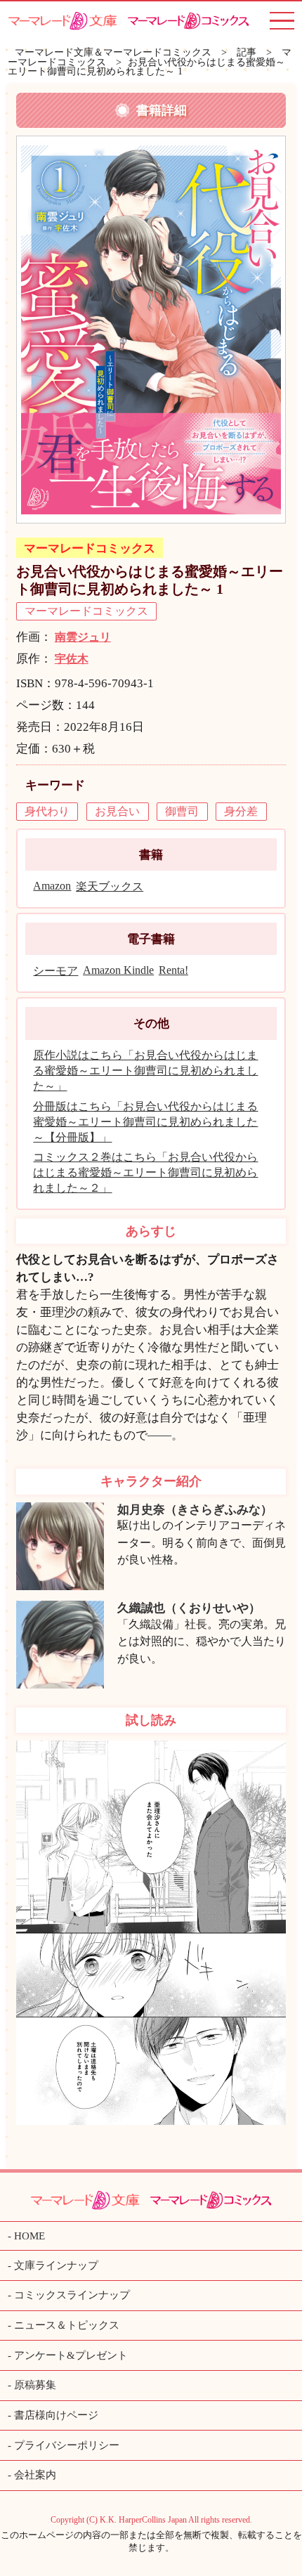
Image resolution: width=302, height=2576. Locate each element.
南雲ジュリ (83, 637)
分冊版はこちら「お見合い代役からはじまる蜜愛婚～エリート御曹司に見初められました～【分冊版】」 (145, 1122)
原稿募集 (35, 2385)
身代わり (47, 811)
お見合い (117, 811)
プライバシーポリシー (67, 2445)
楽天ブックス (110, 886)
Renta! (173, 970)
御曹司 (182, 811)
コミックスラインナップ (72, 2295)
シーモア (55, 971)
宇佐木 (72, 659)
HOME (29, 2236)
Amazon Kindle (118, 970)
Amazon (52, 886)
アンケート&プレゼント (71, 2355)
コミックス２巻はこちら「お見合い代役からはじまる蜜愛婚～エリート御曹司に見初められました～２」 (145, 1172)
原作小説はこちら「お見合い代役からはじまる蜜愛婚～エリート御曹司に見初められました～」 (145, 1071)
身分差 (241, 811)
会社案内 (35, 2475)
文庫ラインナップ (56, 2265)
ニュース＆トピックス (67, 2325)
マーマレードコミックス (90, 548)
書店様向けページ (56, 2415)
